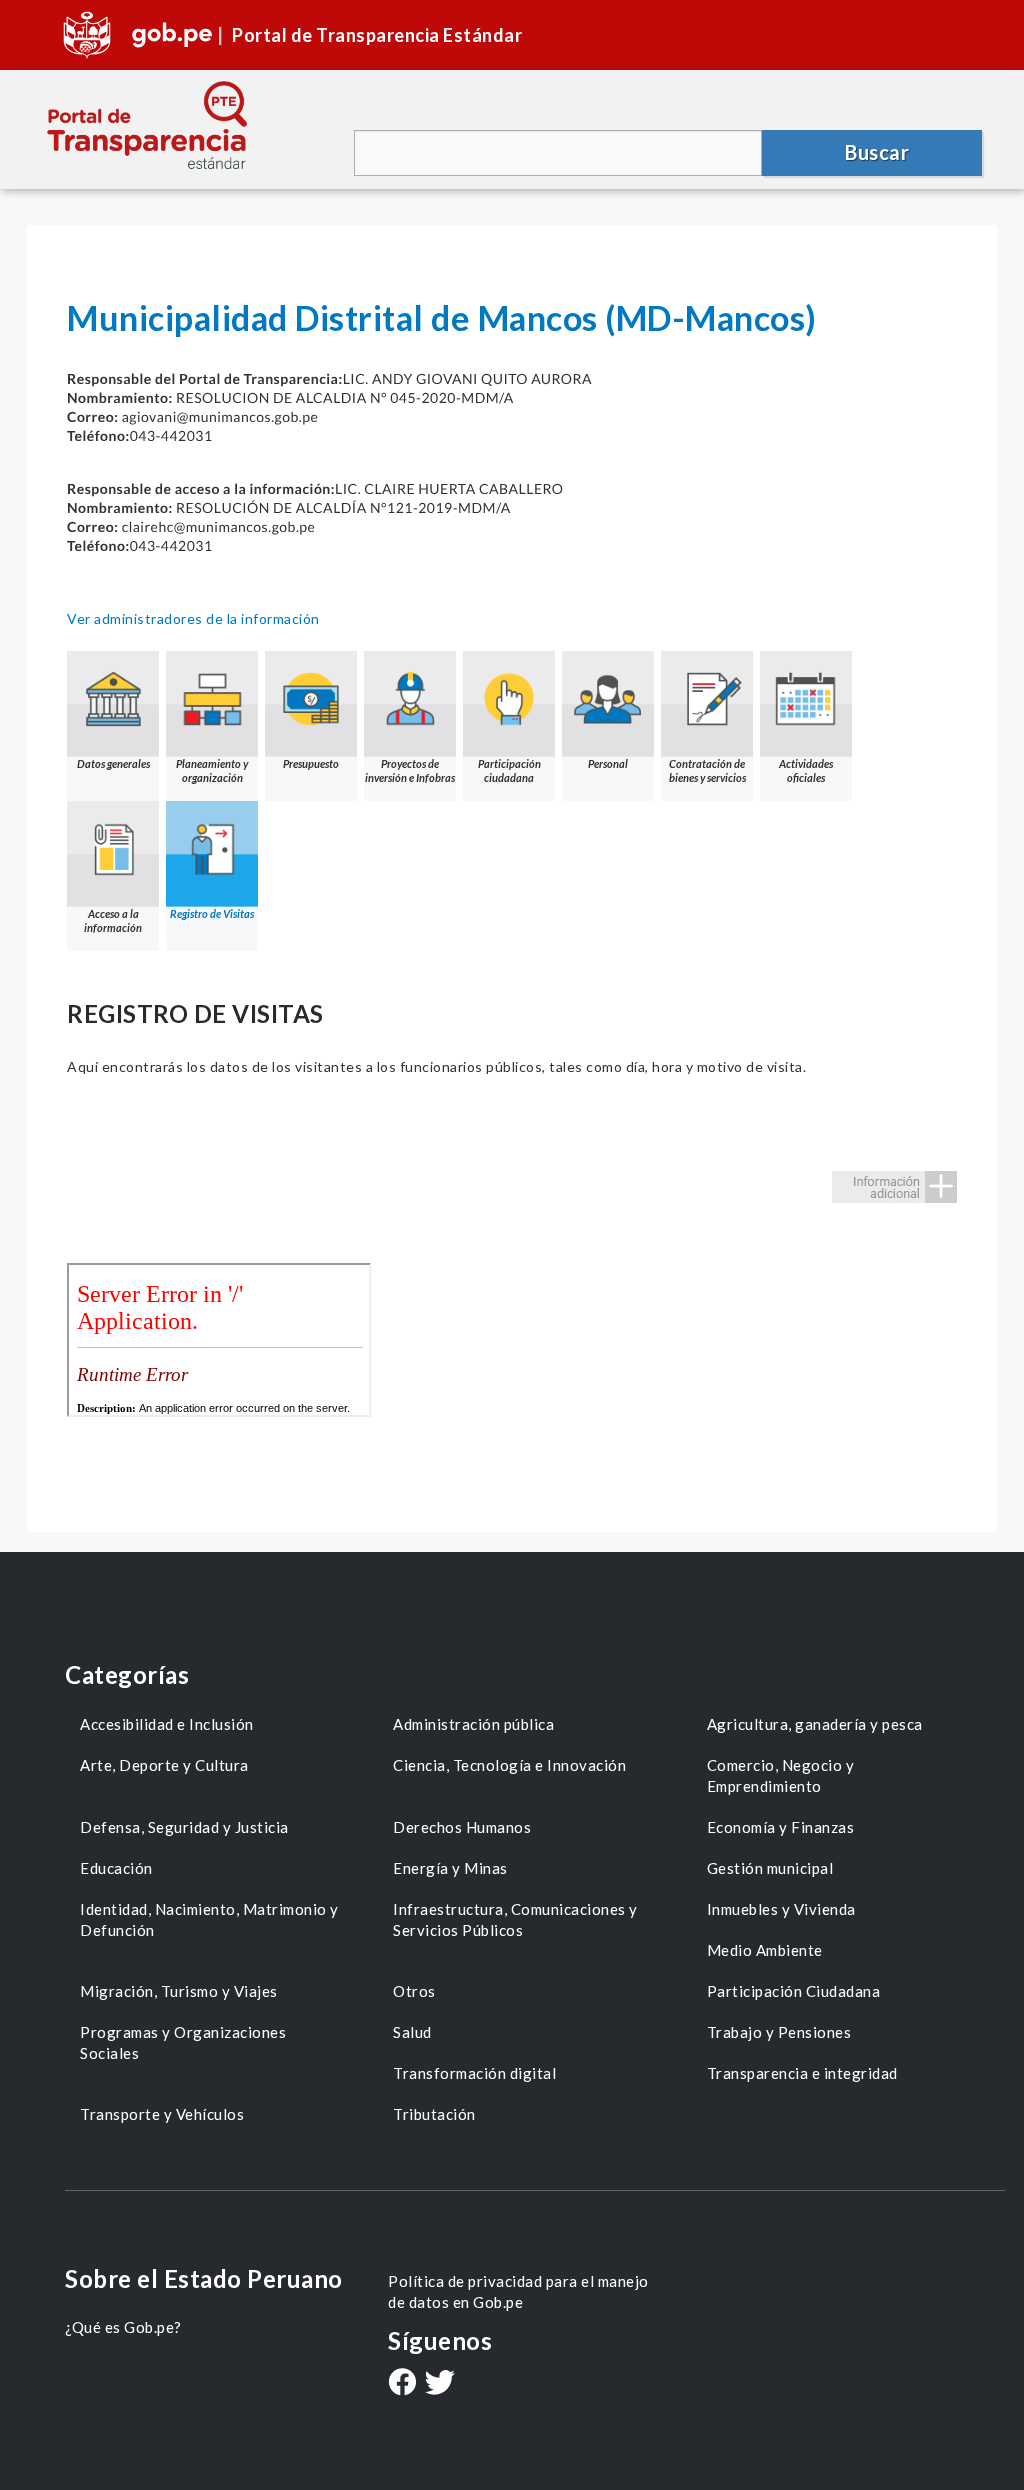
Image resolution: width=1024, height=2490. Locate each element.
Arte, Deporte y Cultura (164, 1765)
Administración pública (473, 1724)
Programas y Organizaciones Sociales (183, 2042)
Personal (608, 763)
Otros (414, 1991)
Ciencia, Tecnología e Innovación (509, 1765)
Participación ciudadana (509, 770)
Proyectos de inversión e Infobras (410, 770)
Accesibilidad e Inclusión (167, 1724)
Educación (116, 1868)
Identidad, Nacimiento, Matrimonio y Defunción (209, 1919)
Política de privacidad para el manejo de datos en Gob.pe (518, 2291)
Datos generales (113, 763)
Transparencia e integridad (802, 2073)
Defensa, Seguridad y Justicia (184, 1827)
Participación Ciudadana (794, 1991)
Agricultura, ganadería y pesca (815, 1724)
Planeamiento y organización (212, 770)
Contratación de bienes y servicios (707, 770)
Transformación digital (474, 2073)
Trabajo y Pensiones (779, 2032)
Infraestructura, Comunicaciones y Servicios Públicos (515, 1919)
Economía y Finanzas (781, 1827)
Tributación (434, 2114)
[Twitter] (440, 2384)
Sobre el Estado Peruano (204, 2278)
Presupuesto (311, 763)
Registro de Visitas (212, 913)
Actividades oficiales (806, 770)
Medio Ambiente (765, 1950)
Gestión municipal (770, 1868)
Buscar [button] (877, 152)
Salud (412, 2032)
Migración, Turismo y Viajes (179, 1991)
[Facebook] (402, 2384)
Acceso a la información (113, 920)
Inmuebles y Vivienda (781, 1909)
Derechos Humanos (462, 1827)
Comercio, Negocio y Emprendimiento (781, 1775)
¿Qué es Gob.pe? (123, 2327)
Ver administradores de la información (193, 618)
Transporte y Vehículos (162, 2114)
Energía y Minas (450, 1868)
